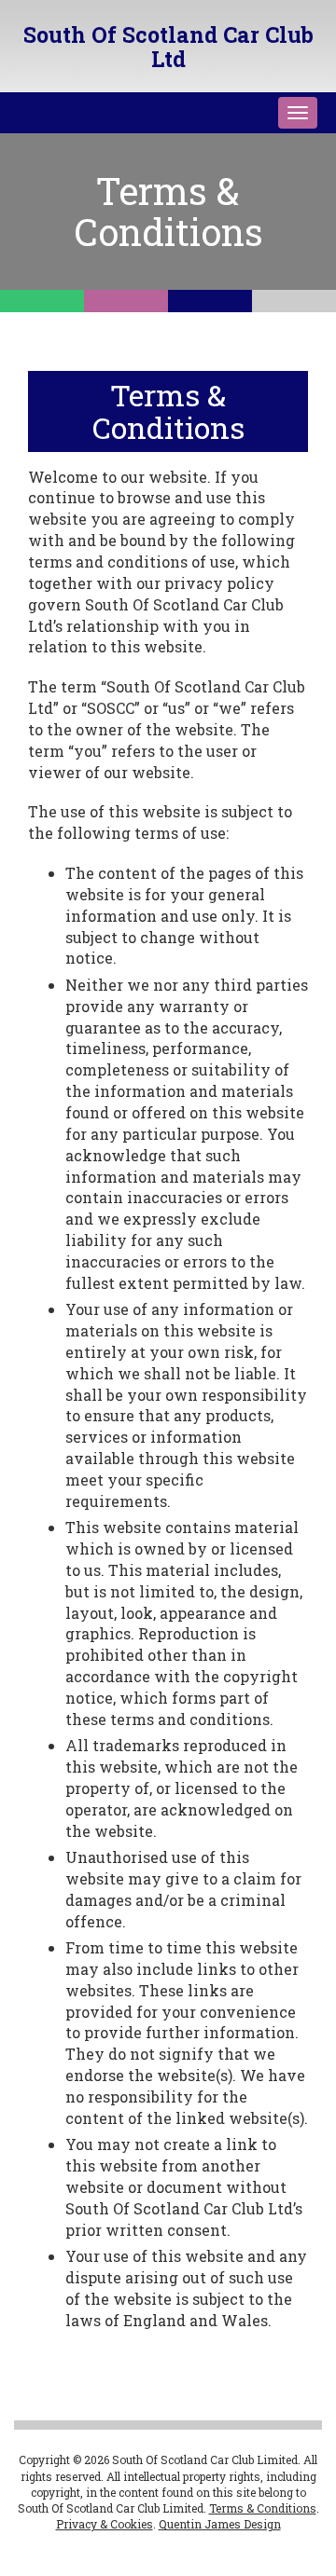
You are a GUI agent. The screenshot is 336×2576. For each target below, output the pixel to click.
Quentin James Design (220, 2524)
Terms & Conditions (263, 2508)
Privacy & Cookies (105, 2524)
